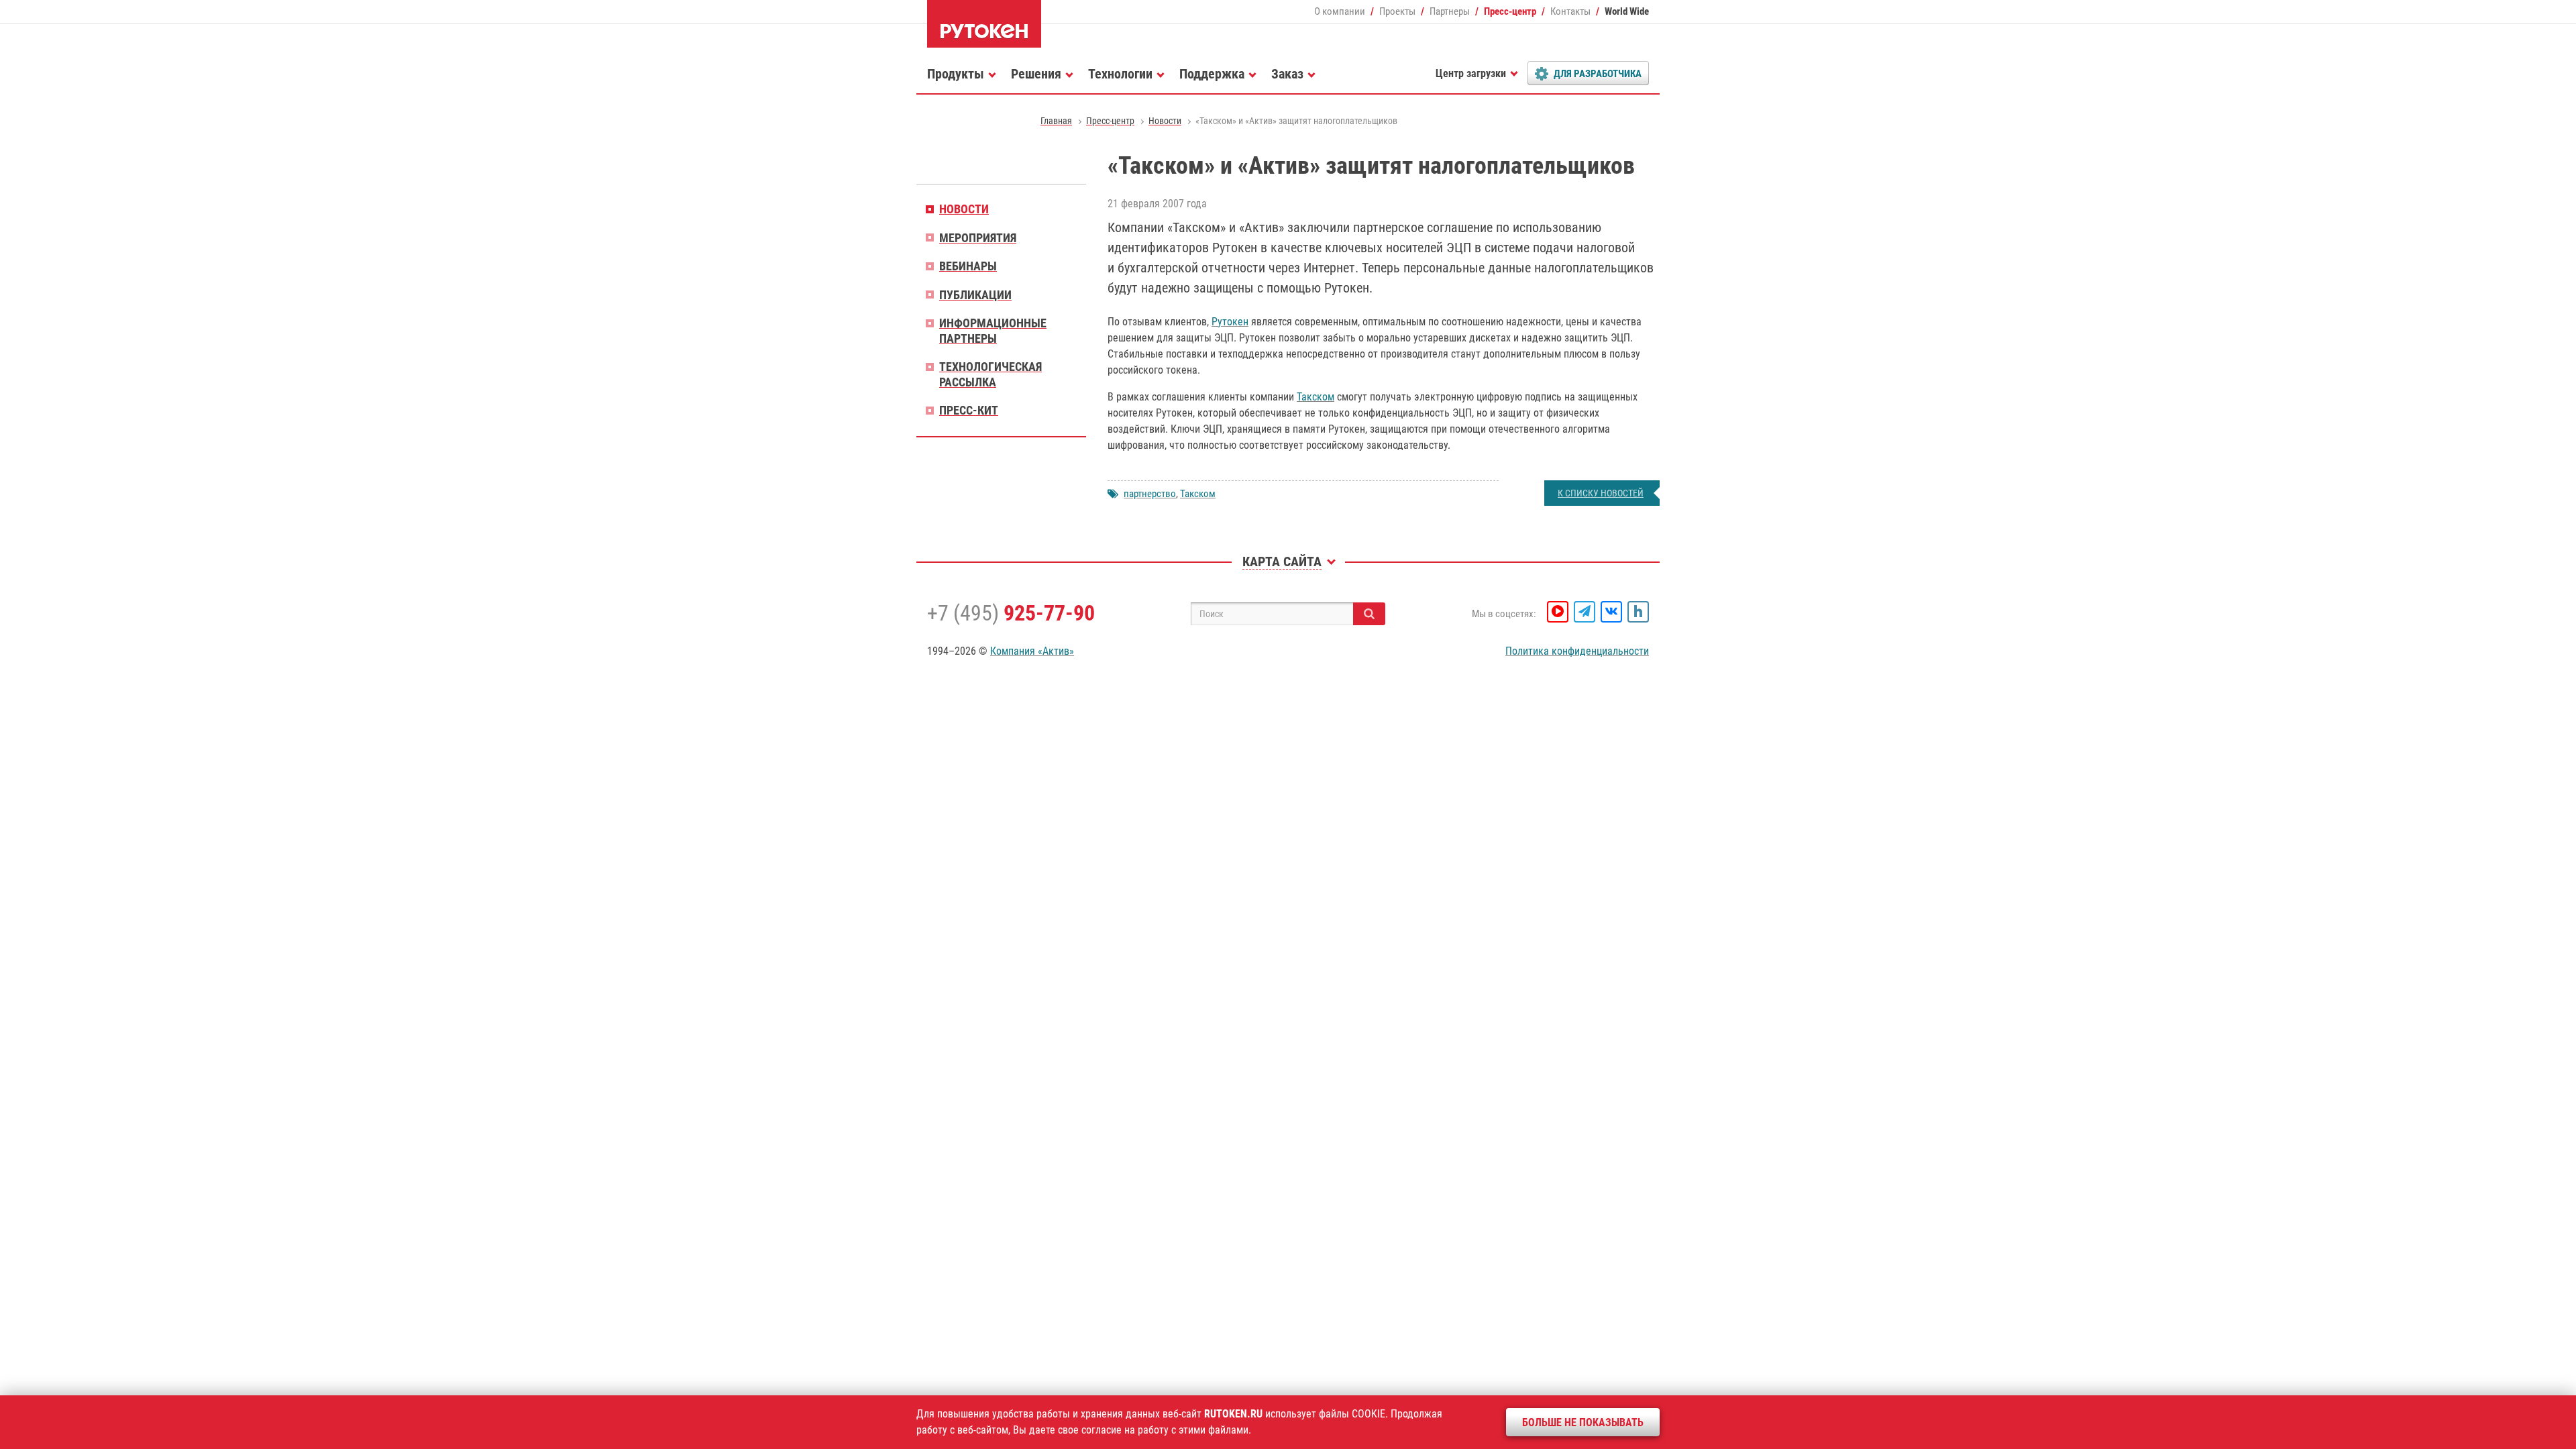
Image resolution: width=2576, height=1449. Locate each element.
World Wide (1627, 11)
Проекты (1397, 11)
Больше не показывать (1583, 1423)
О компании (1340, 11)
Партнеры (1450, 11)
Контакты (1570, 11)
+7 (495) (1011, 613)
